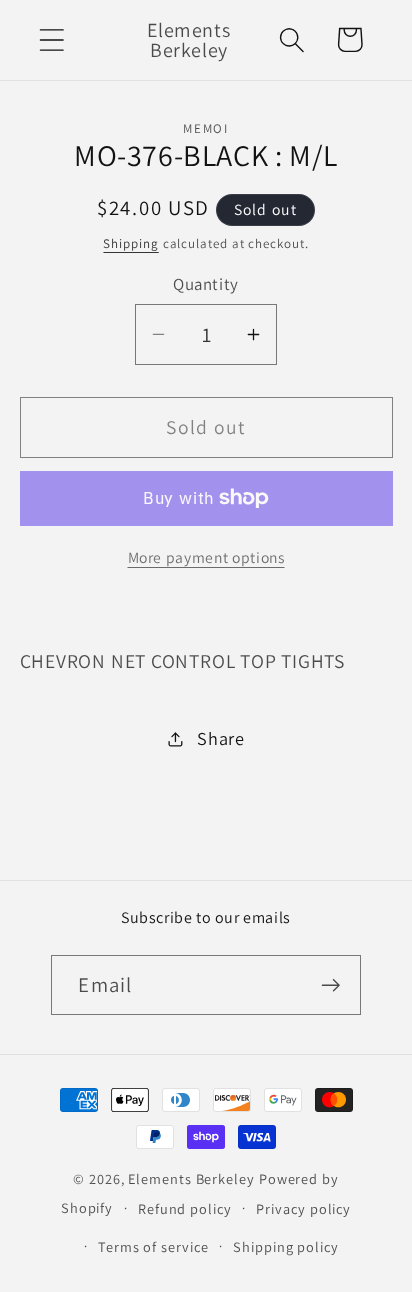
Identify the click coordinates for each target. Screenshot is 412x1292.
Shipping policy (286, 1246)
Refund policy (185, 1208)
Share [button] (221, 738)
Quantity (205, 284)
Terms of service (153, 1246)
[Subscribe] (331, 985)
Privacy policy (303, 1208)
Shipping (130, 243)
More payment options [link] (206, 557)
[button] (51, 39)
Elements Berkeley (191, 1178)
